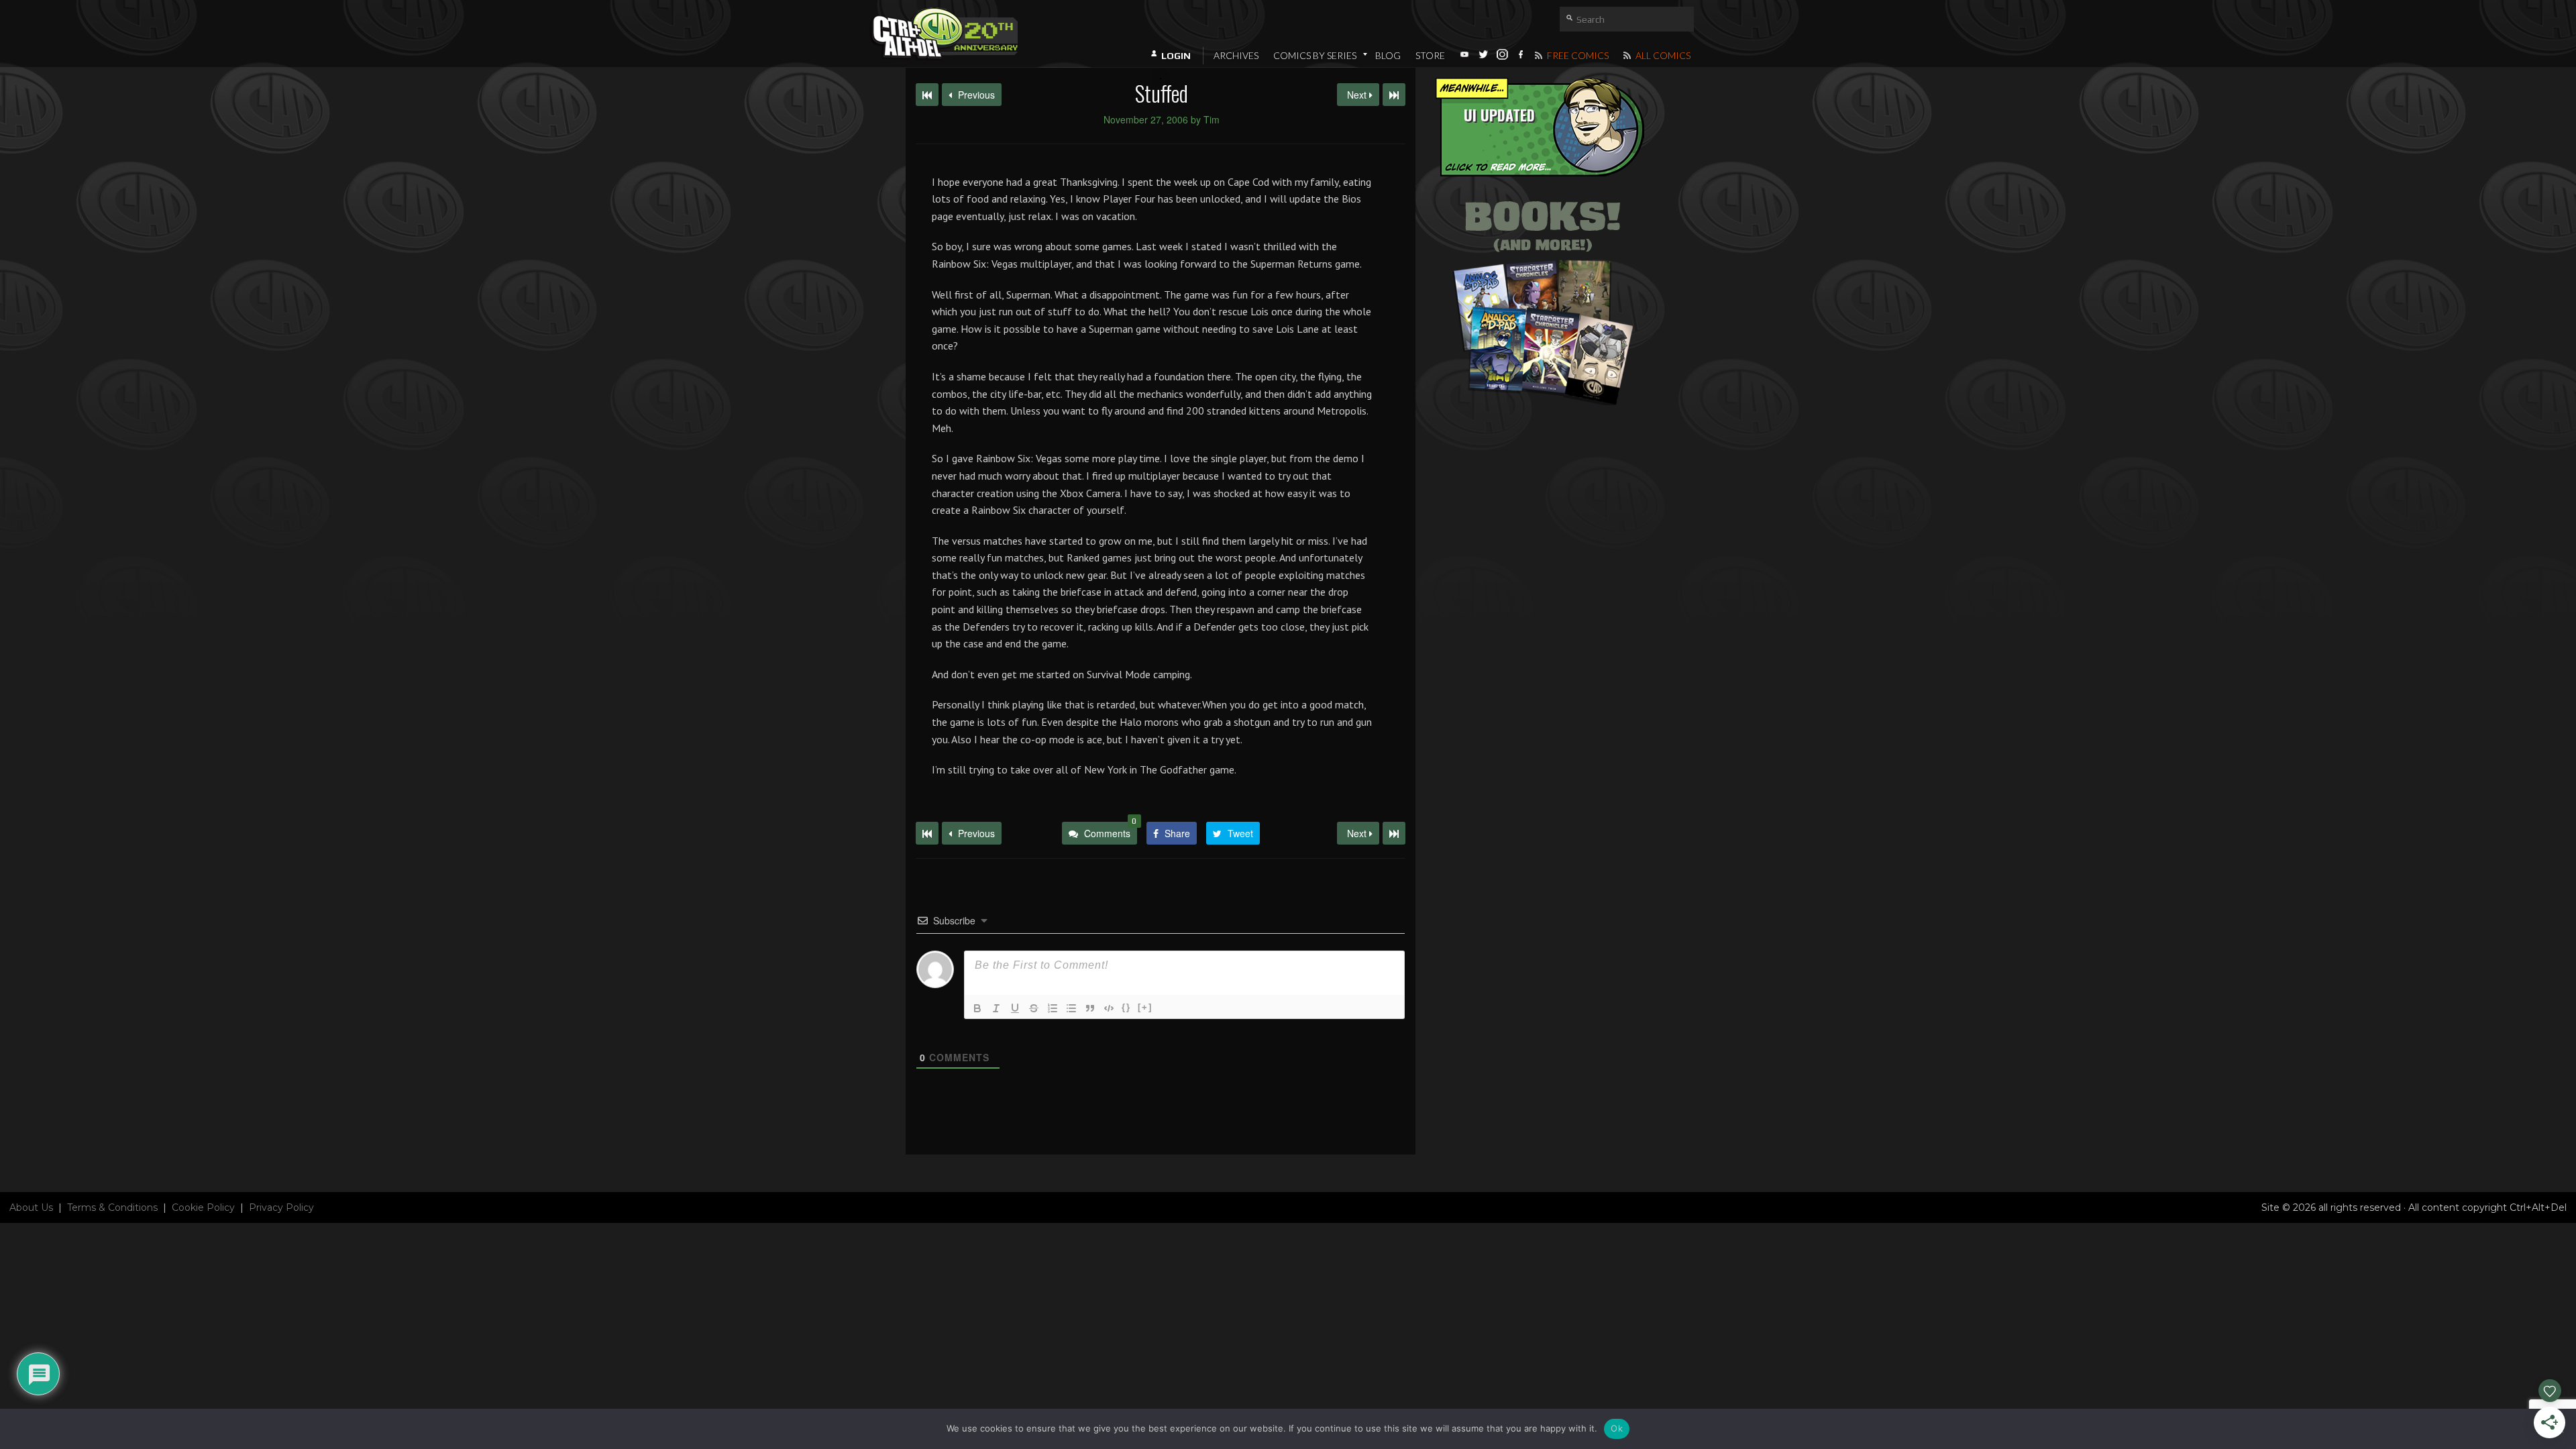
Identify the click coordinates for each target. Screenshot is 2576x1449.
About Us (31, 1207)
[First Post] (927, 833)
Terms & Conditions (112, 1207)
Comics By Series (1315, 55)
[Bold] (977, 1008)
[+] (1145, 1007)
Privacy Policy (281, 1207)
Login (1176, 56)
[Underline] (1015, 1008)
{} (1126, 1007)
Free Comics (1577, 55)
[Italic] (996, 1008)
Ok (1617, 1428)
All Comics (1662, 55)
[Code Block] (1109, 1008)
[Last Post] (1394, 833)
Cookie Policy (203, 1207)
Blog (1388, 55)
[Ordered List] (1053, 1008)
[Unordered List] (1071, 1008)
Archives (1236, 55)
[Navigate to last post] (1394, 95)
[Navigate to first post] (927, 95)
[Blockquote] (1090, 1008)
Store (1430, 55)
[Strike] (1034, 1008)
